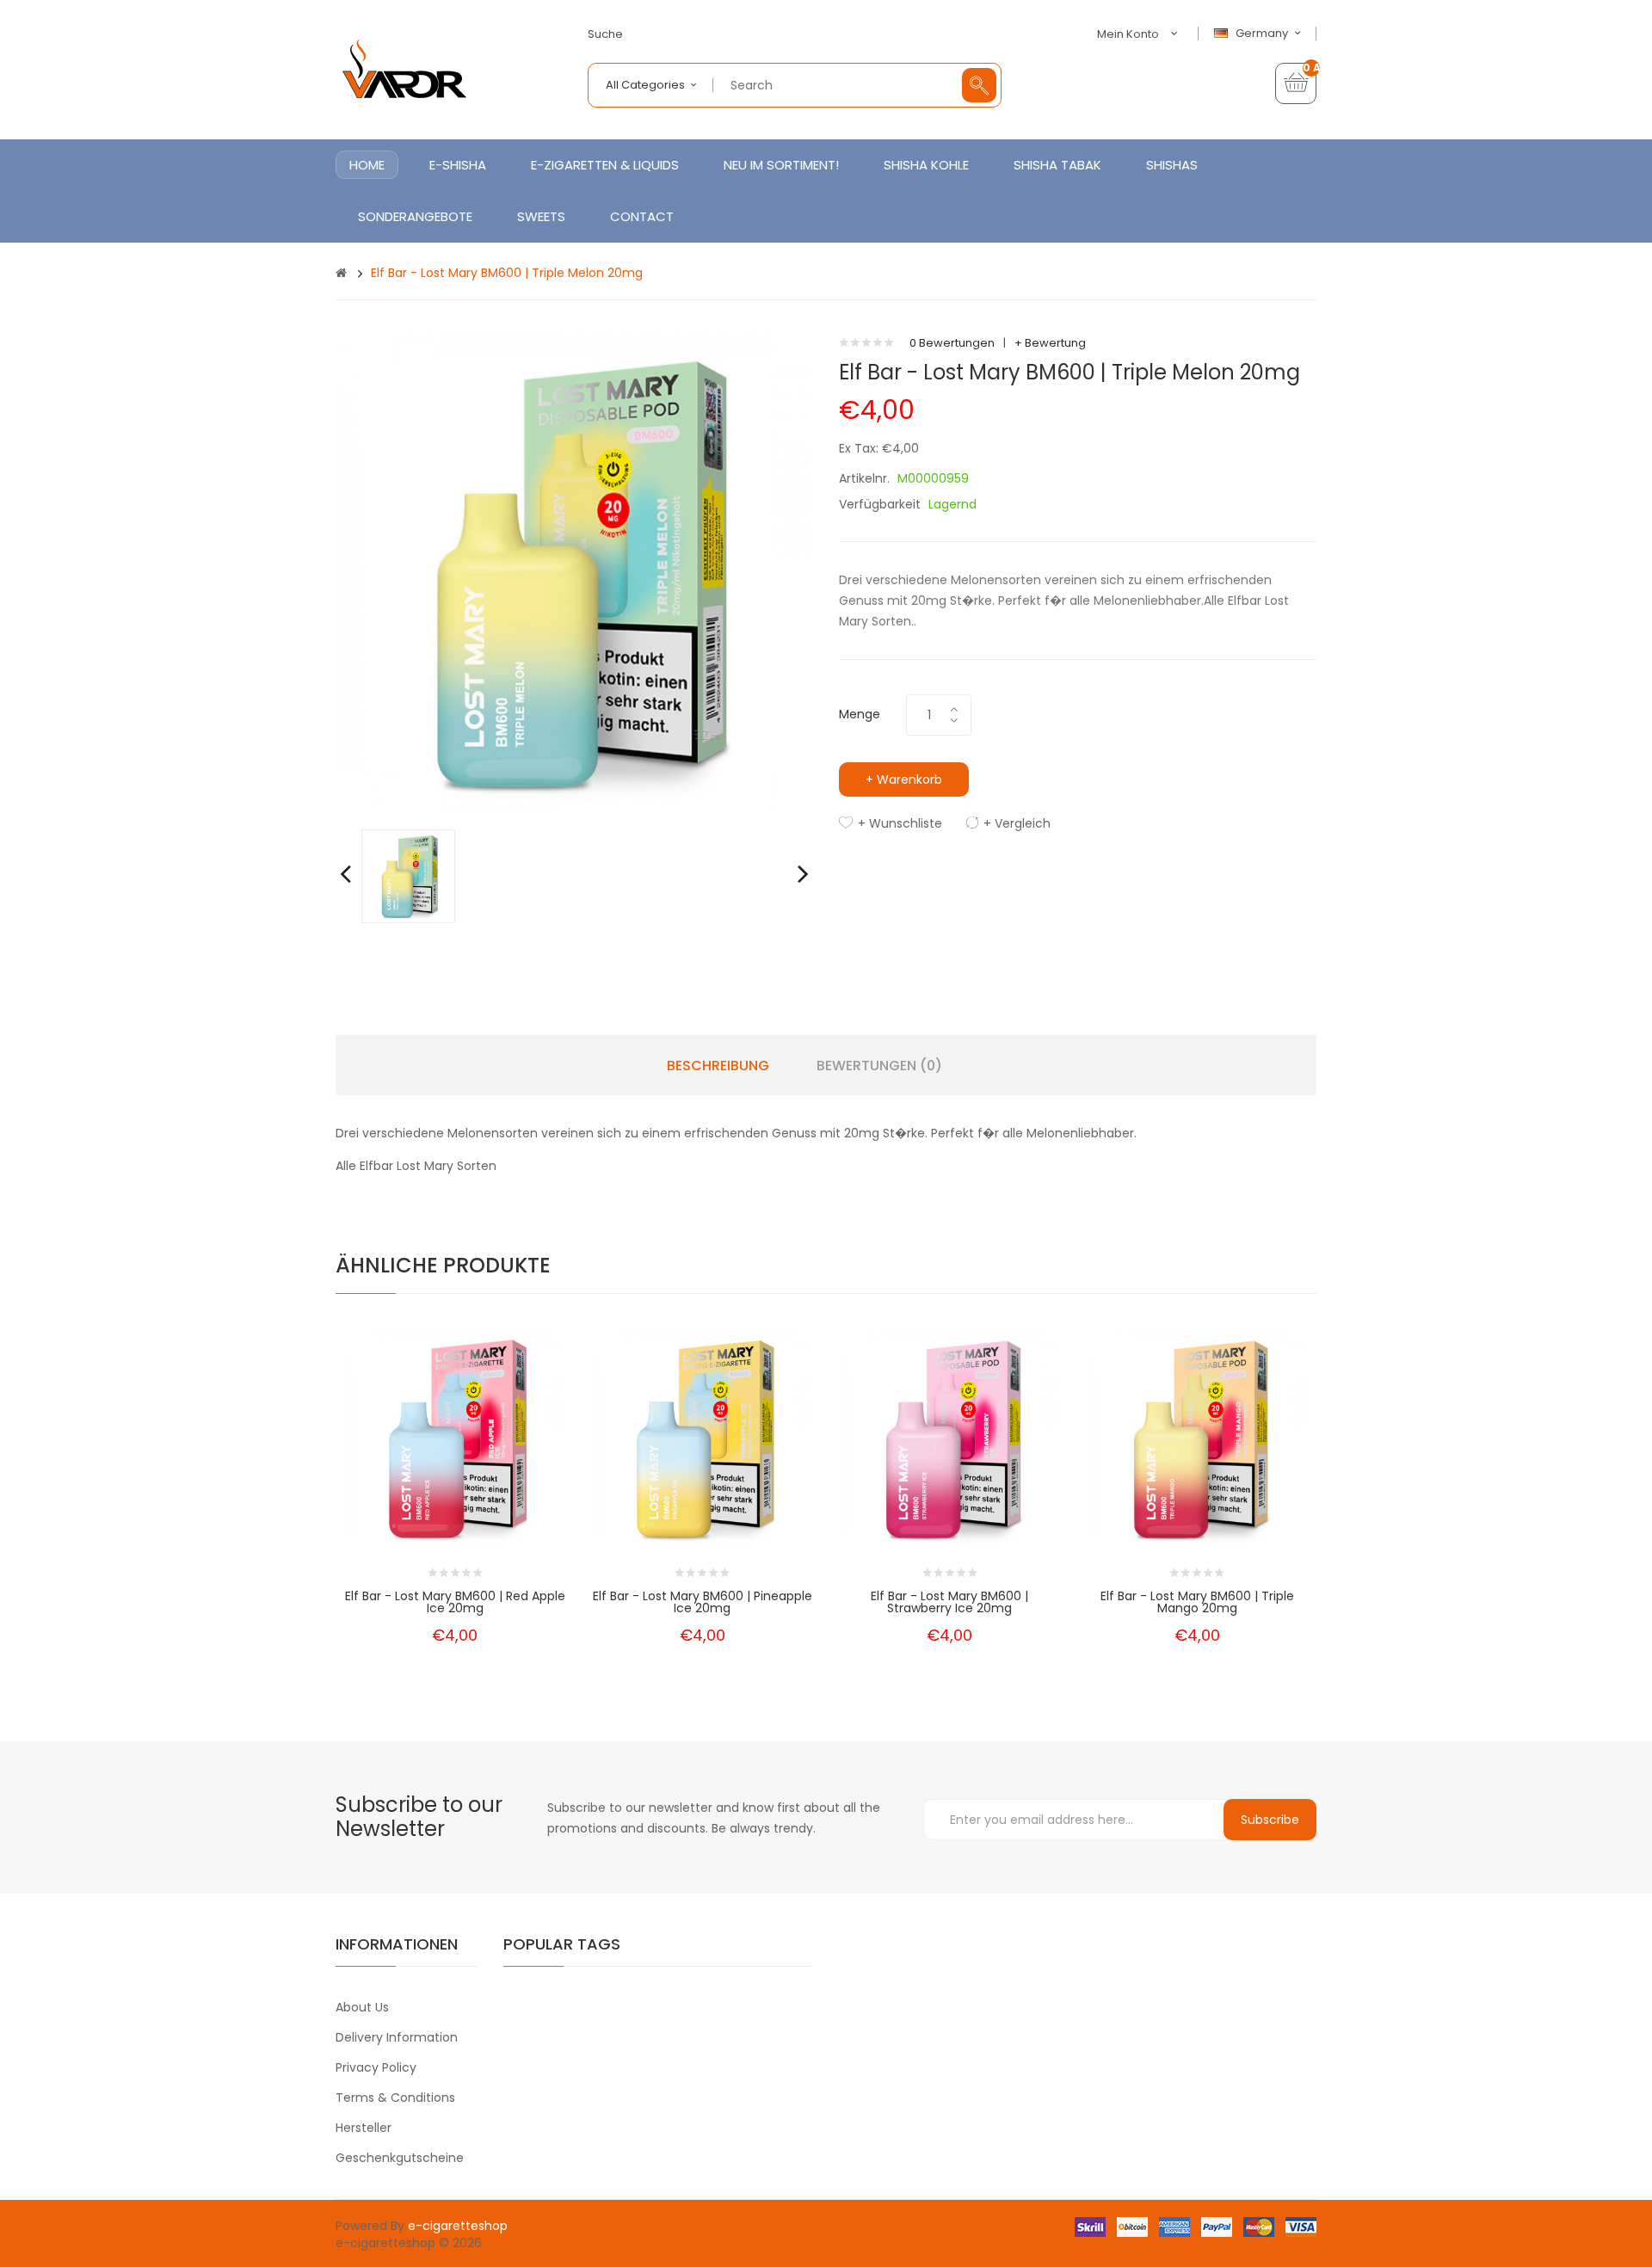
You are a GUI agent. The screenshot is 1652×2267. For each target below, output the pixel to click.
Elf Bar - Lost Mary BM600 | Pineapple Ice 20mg (703, 1602)
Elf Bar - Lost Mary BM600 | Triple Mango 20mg (1197, 1602)
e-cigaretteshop (458, 2226)
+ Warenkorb (904, 779)
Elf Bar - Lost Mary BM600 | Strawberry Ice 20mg (949, 1602)
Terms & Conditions (395, 2098)
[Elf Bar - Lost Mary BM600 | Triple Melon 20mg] (408, 875)
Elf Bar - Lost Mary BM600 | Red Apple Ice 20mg (455, 1602)
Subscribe (1270, 1820)
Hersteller (364, 2128)
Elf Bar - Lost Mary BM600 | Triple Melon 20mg (507, 273)
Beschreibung (718, 1066)
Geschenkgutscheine (400, 2158)
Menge (860, 714)
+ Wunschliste (900, 823)
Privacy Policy (376, 2067)
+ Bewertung (1050, 343)
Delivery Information (397, 2037)
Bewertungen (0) (879, 1066)
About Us (362, 2007)
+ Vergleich (1017, 823)
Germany (1263, 34)
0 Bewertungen (952, 343)
